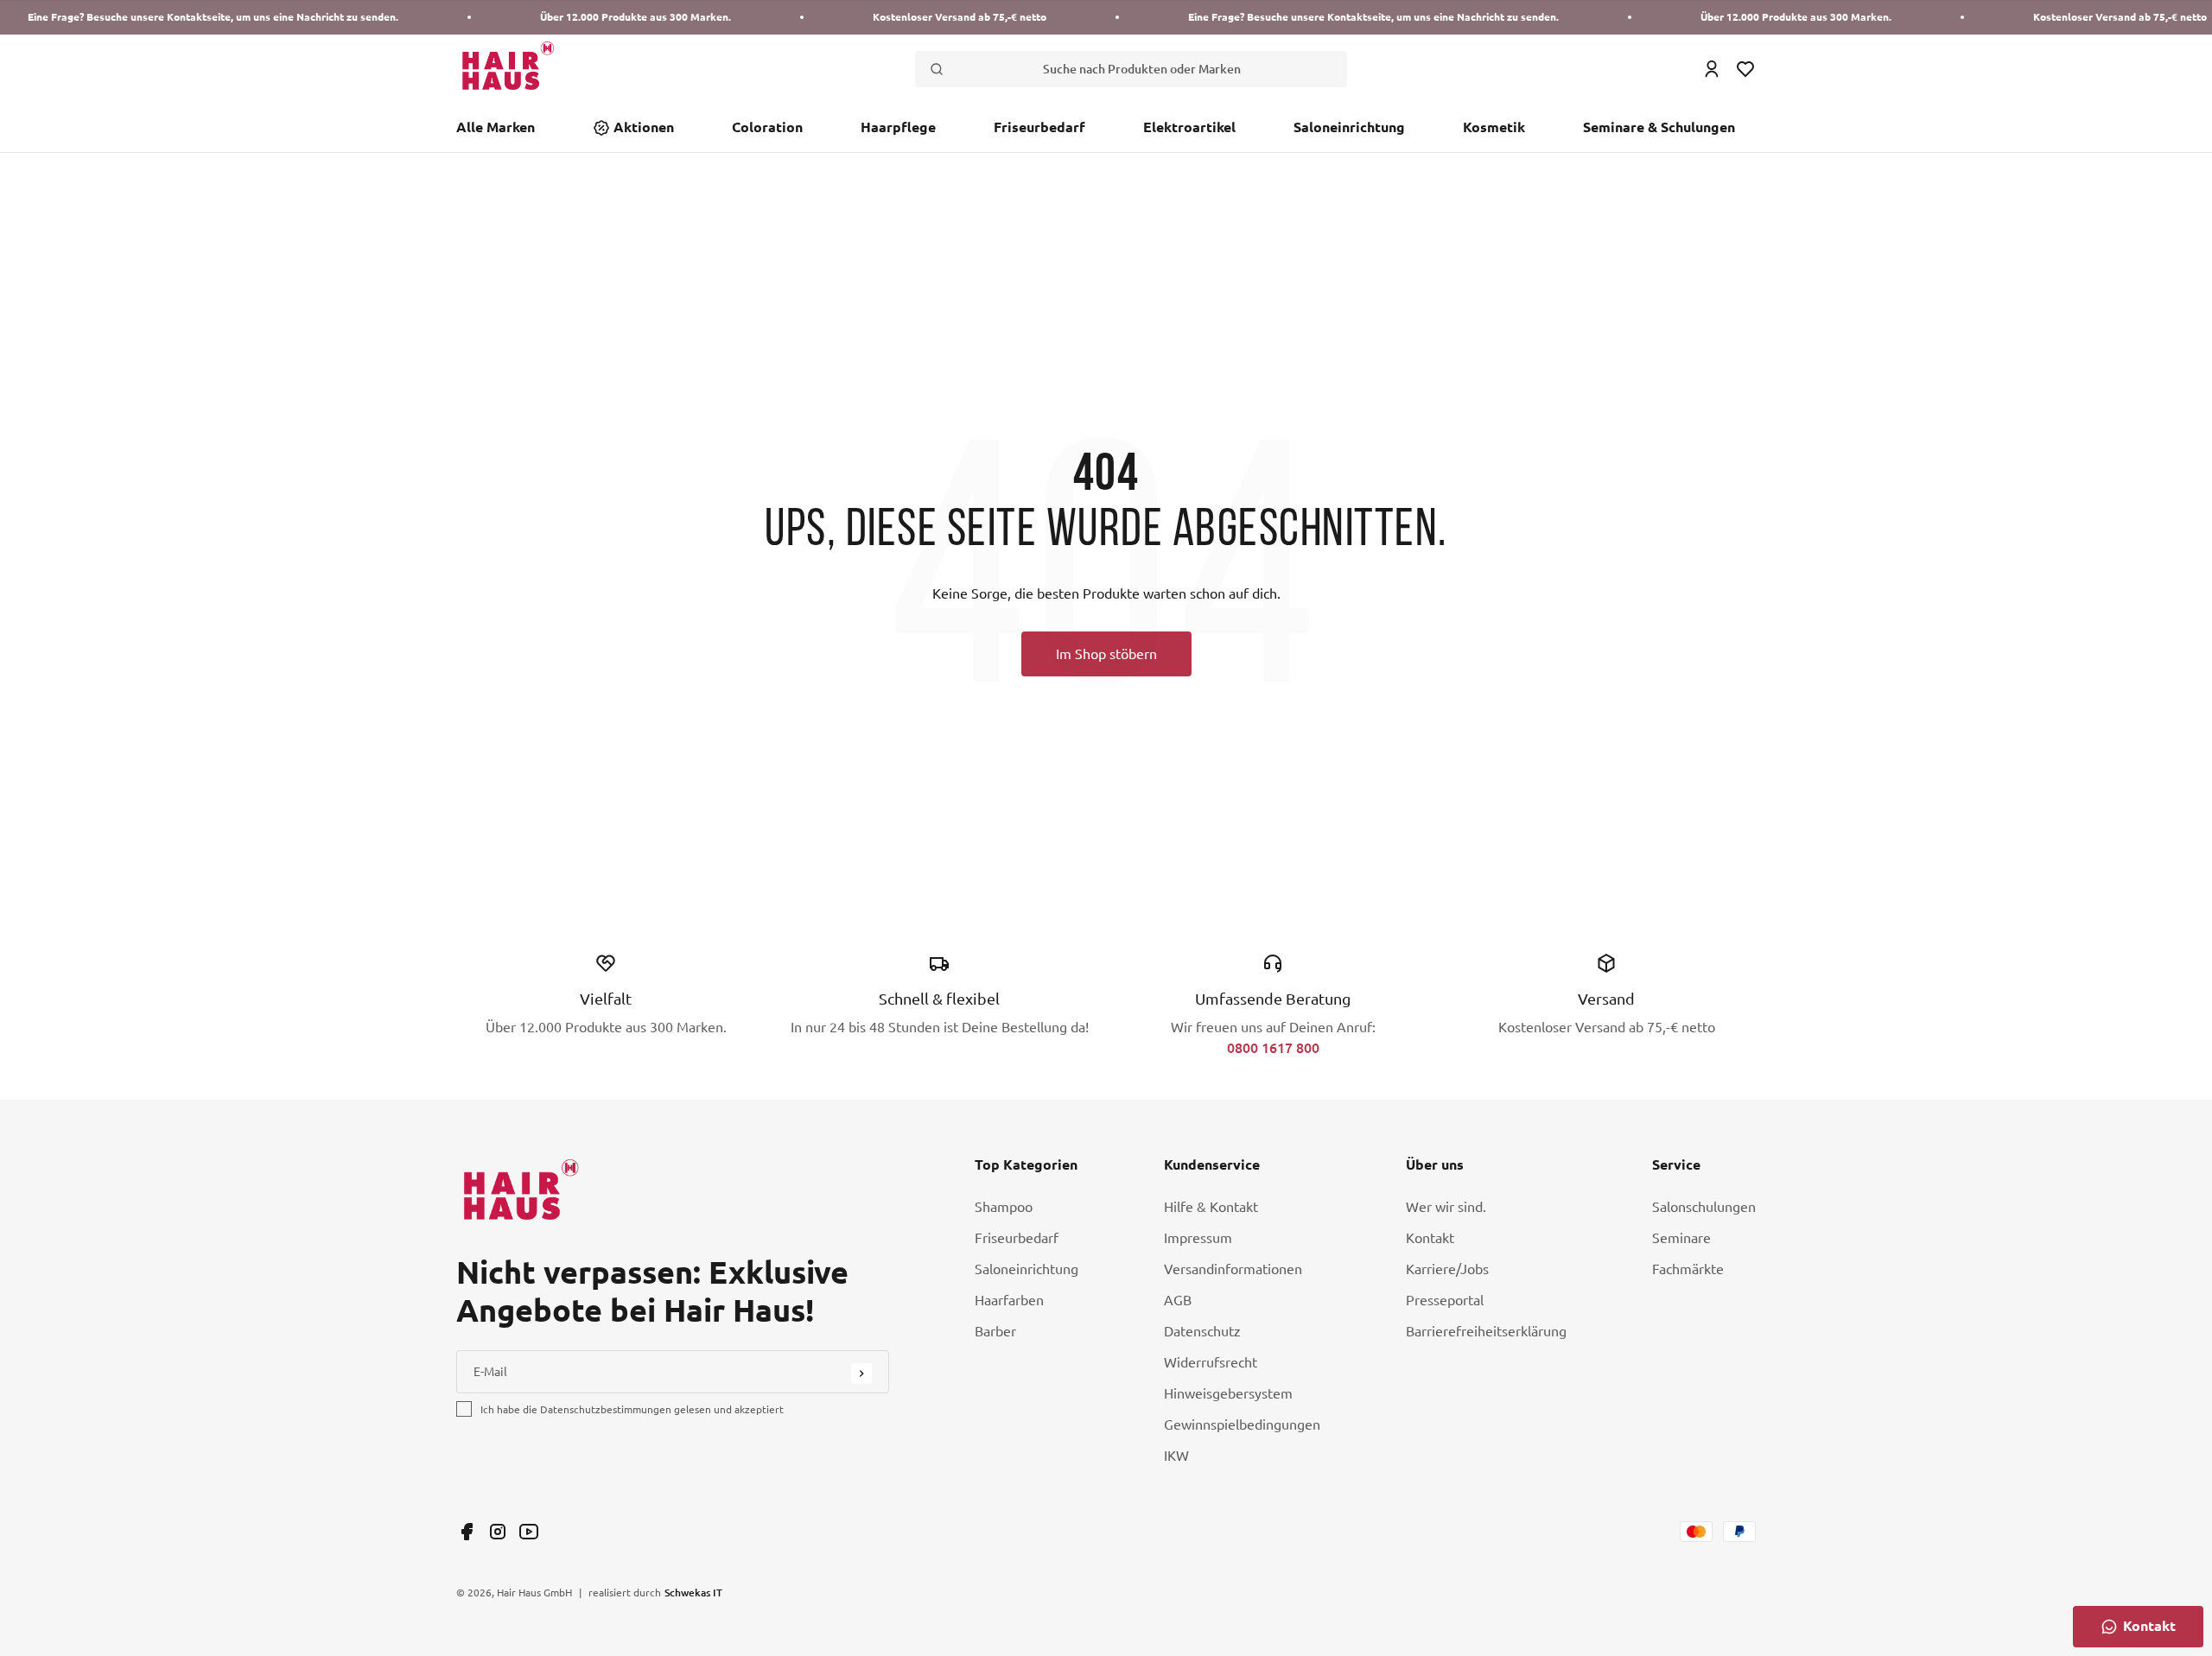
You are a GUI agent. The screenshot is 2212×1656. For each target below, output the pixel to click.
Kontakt (1430, 1238)
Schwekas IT (693, 1592)
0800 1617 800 (1273, 1047)
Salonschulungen (1704, 1207)
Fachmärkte (1688, 1269)
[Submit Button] (861, 1374)
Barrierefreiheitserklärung (1486, 1331)
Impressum (1198, 1238)
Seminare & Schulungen (1659, 127)
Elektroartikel (1189, 127)
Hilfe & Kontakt (1211, 1207)
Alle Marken (496, 127)
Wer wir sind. (1446, 1207)
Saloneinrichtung (1349, 127)
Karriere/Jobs (1447, 1269)
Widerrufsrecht (1211, 1362)
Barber (995, 1331)
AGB (1178, 1300)
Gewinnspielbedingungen (1242, 1424)
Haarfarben (1009, 1300)
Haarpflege (898, 127)
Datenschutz (1202, 1331)
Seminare (1681, 1238)
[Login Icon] (1712, 69)
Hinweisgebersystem (1228, 1393)
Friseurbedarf (1039, 127)
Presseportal (1445, 1300)
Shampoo (1004, 1207)
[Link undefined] (467, 1532)
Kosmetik (1494, 127)
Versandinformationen (1233, 1269)
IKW (1176, 1456)
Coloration (767, 127)
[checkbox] (464, 1409)
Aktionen (644, 127)
